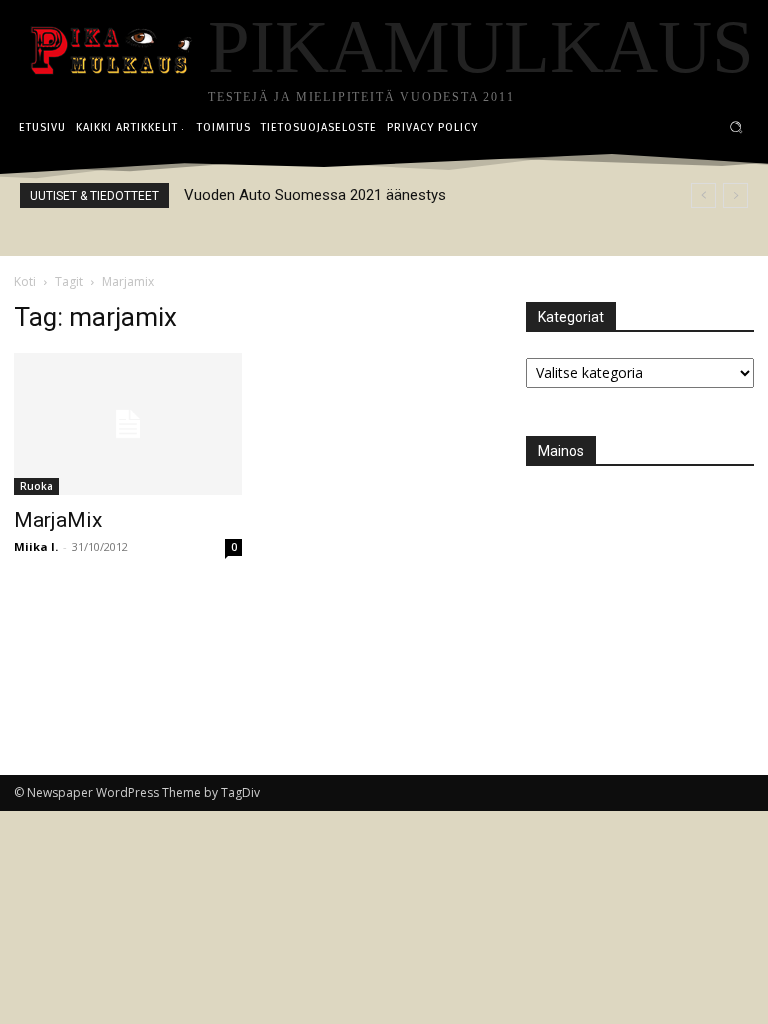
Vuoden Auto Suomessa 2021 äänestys (315, 195)
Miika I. (36, 546)
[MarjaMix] (128, 424)
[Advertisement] (647, 592)
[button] (736, 127)
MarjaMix (58, 520)
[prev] (703, 195)
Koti (25, 281)
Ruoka (36, 486)
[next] (735, 195)
